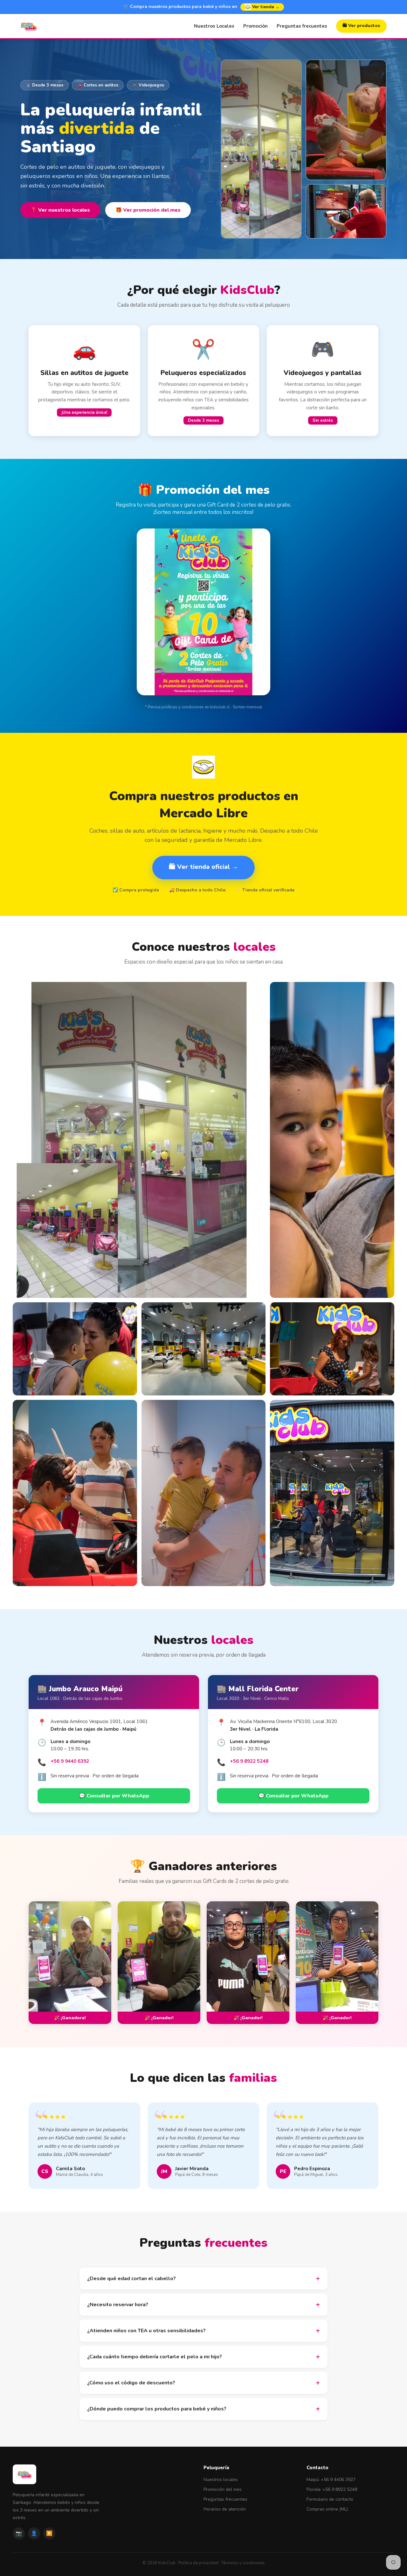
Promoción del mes (223, 2489)
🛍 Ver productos (361, 26)
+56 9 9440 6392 (70, 1761)
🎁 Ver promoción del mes (148, 210)
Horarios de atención (225, 2509)
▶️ (49, 2533)
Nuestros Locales (214, 26)
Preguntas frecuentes (302, 26)
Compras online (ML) (327, 2509)
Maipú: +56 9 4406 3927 (331, 2480)
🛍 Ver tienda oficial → (203, 867)
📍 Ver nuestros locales (60, 210)
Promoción (255, 26)
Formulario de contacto (330, 2499)
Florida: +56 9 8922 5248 (332, 2489)
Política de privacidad (198, 2563)
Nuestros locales (221, 2480)
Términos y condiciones (243, 2563)
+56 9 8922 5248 (249, 1761)
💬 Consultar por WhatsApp (114, 1796)
